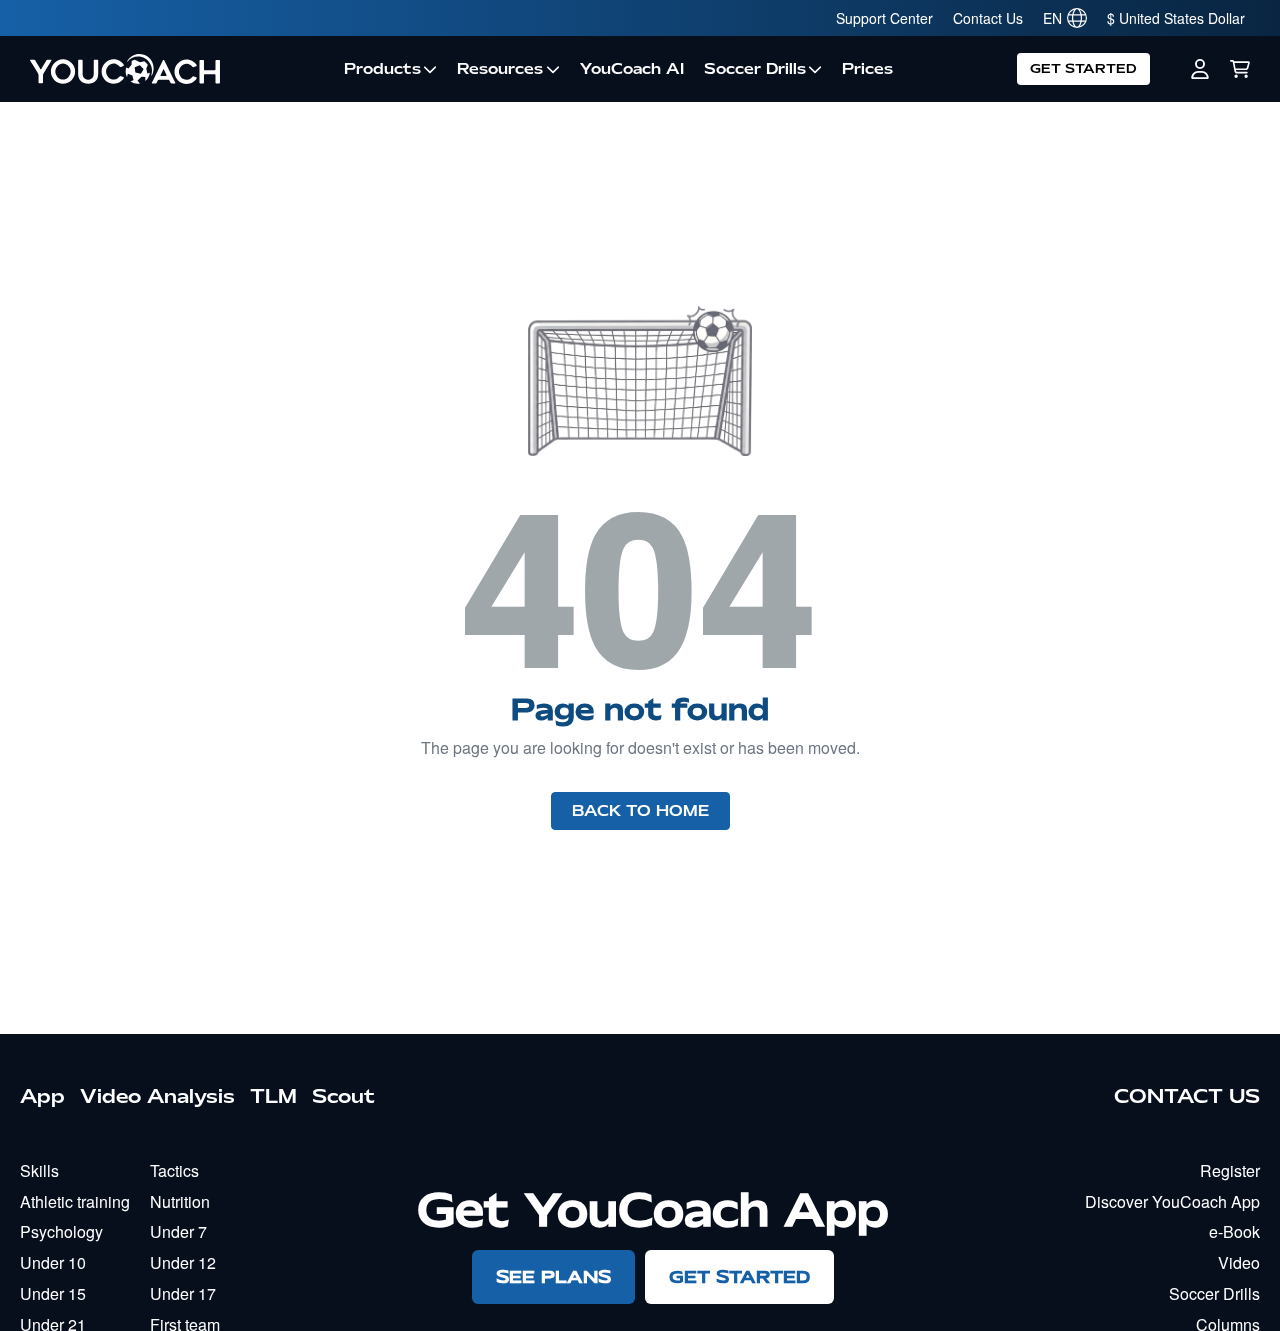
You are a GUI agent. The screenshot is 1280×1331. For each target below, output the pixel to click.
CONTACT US (1187, 1096)
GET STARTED (1083, 68)
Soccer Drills (755, 69)
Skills (39, 1170)
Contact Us (988, 18)
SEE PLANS (553, 1276)
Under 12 (183, 1262)
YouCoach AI (632, 69)
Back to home (640, 811)
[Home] (177, 69)
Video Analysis (157, 1096)
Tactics (174, 1170)
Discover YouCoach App (1172, 1201)
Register (1230, 1170)
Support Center (884, 18)
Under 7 (178, 1231)
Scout (343, 1096)
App (42, 1096)
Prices (867, 69)
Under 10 (53, 1262)
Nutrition (180, 1201)
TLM (273, 1096)
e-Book (1234, 1231)
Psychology (61, 1231)
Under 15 (53, 1293)
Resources (500, 69)
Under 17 (183, 1293)
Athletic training (75, 1201)
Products (382, 69)
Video (1239, 1262)
